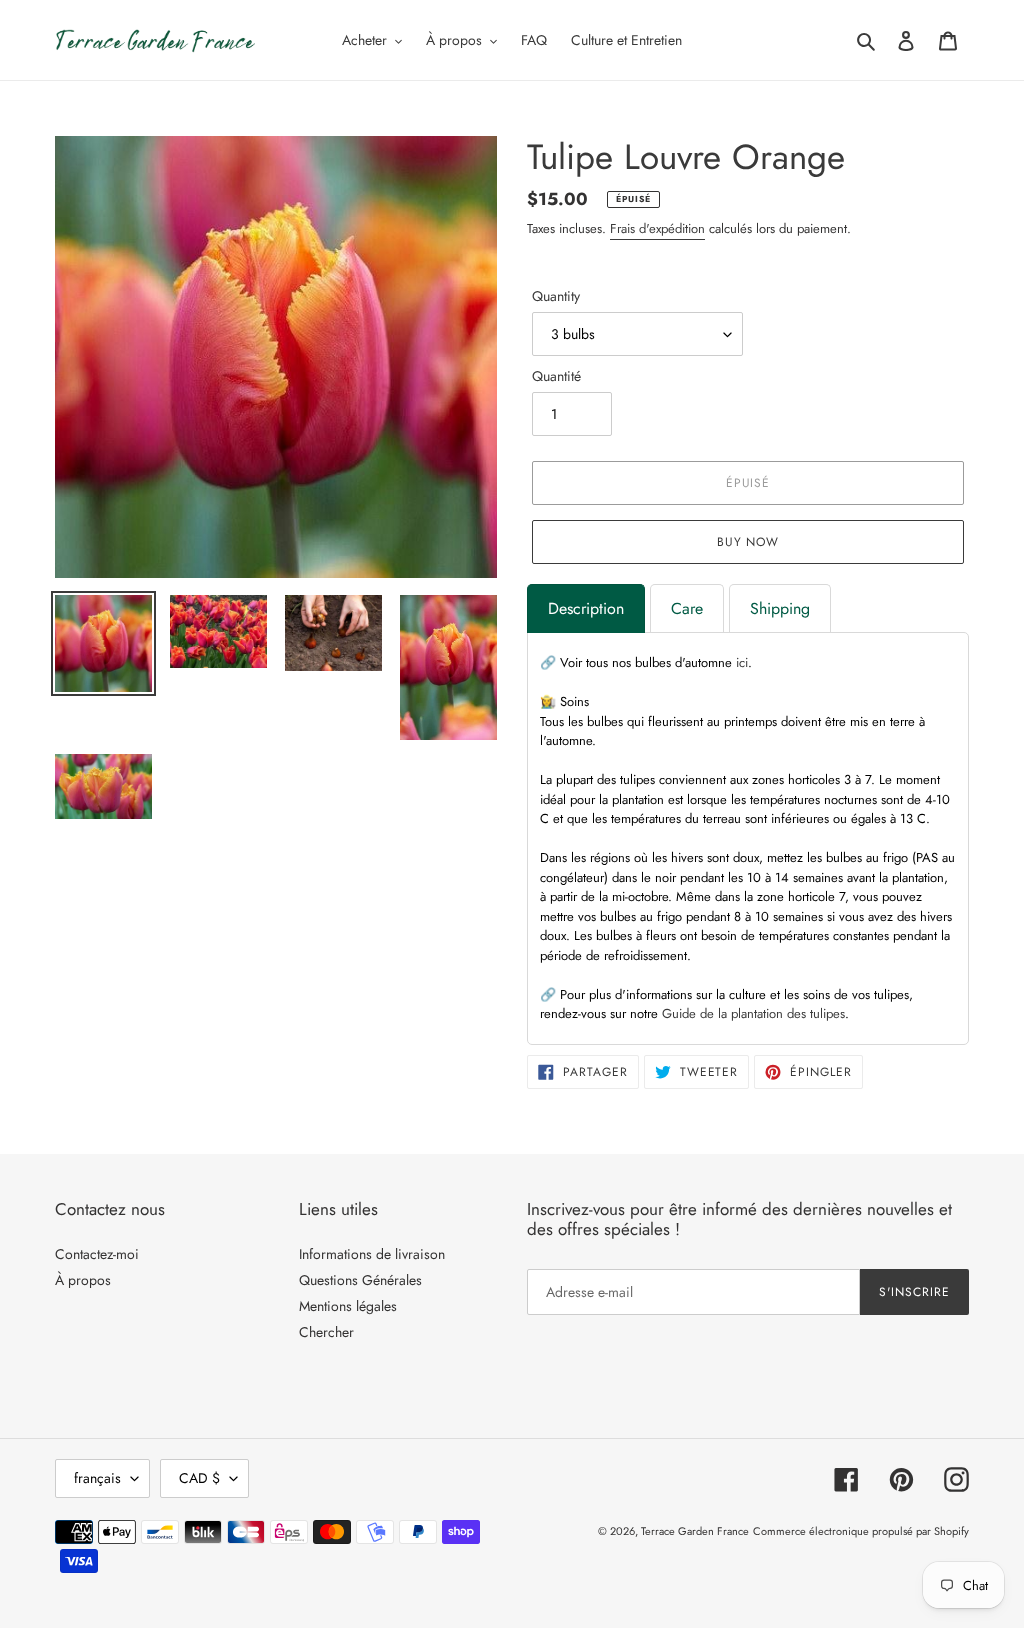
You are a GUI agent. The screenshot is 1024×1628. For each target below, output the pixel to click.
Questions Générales (360, 1280)
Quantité (556, 376)
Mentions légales (348, 1306)
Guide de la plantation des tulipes (753, 1013)
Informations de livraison (372, 1254)
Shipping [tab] (780, 608)
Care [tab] (687, 608)
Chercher (326, 1332)
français (97, 1478)
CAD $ (199, 1478)
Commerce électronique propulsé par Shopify (861, 1531)
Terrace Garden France (695, 1531)
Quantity (556, 296)
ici (742, 662)
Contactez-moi (97, 1254)
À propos (83, 1280)
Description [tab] (586, 608)
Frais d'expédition (657, 228)
